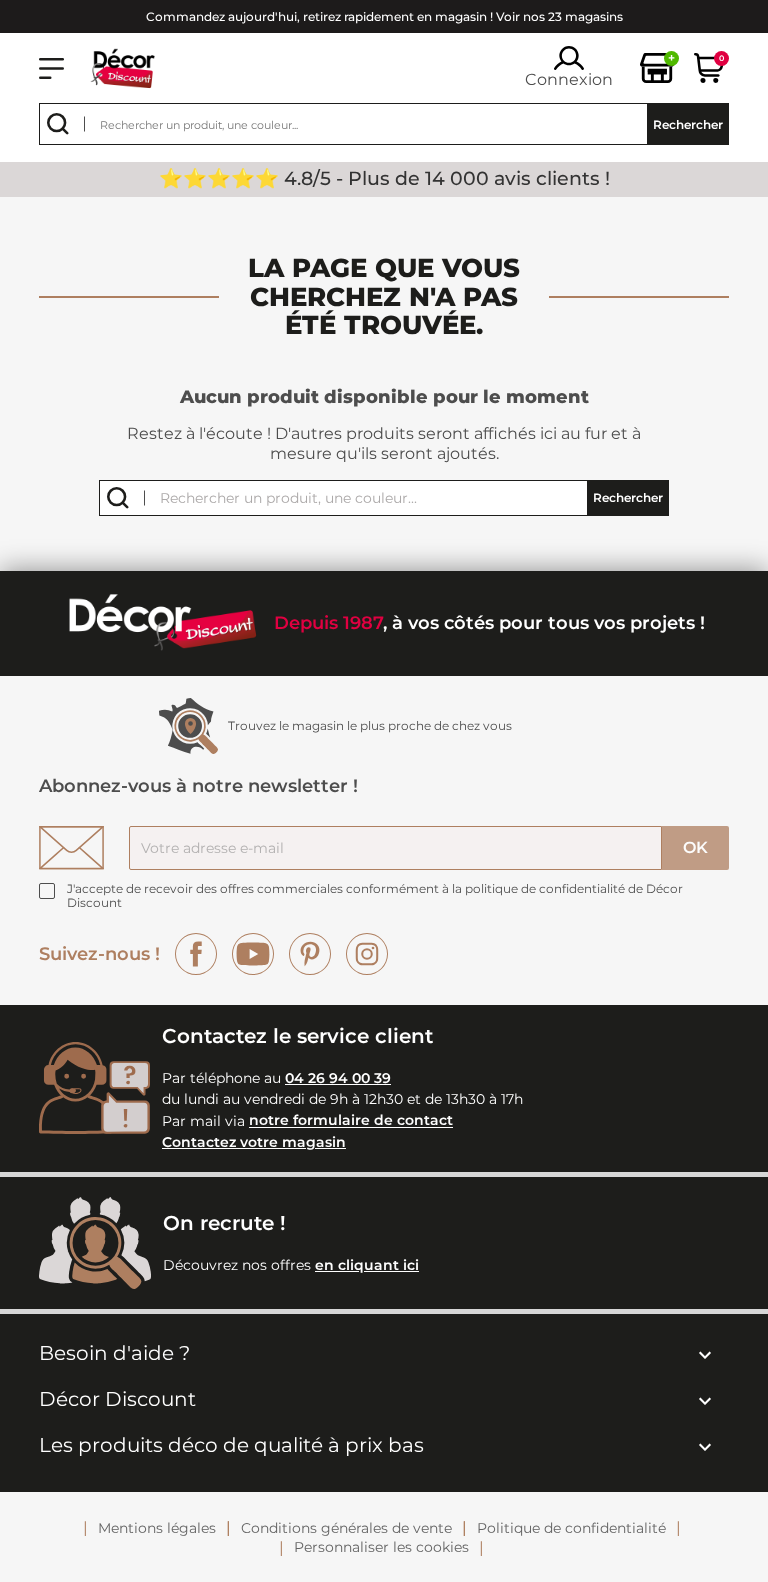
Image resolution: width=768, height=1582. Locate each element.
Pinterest (310, 954)
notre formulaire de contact (351, 1121)
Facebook (196, 954)
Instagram (367, 954)
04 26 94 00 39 (338, 1078)
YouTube (253, 954)
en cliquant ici (367, 1265)
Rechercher (688, 124)
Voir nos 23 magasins (559, 16)
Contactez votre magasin (254, 1142)
